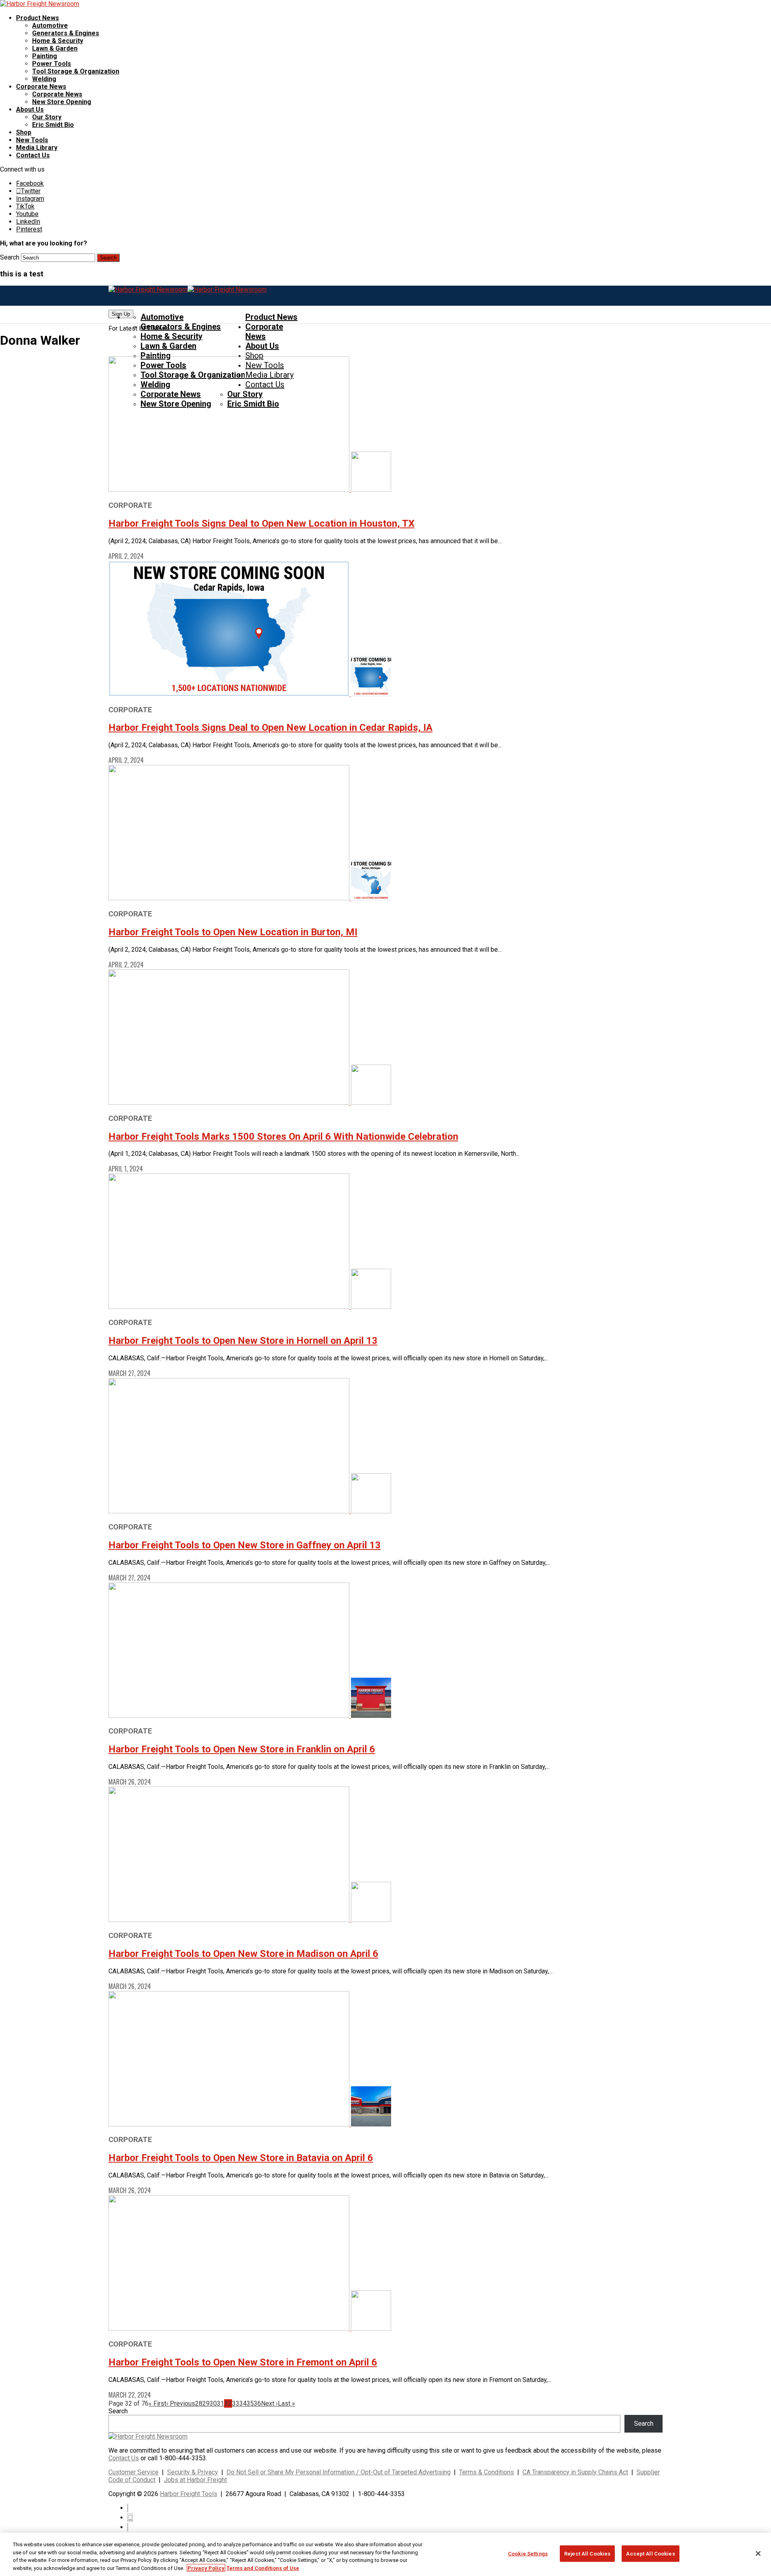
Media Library (37, 148)
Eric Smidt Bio (53, 125)
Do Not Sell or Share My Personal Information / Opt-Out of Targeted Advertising (339, 2472)
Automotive (50, 26)
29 (206, 2403)
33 (236, 2403)
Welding (44, 79)
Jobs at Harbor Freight (195, 2480)
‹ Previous (181, 2403)
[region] (385, 2554)
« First (157, 2403)
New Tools (32, 140)
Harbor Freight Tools (189, 2494)
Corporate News (41, 87)
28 (199, 2403)
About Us (30, 109)
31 (220, 2403)
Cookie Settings (528, 2554)
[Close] (758, 2554)
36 (257, 2403)
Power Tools (52, 64)
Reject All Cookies (587, 2554)
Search (10, 257)
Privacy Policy (206, 2568)
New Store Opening (62, 102)
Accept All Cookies (650, 2554)
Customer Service (134, 2472)
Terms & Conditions (486, 2472)
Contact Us (33, 155)
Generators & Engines (66, 33)
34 (243, 2403)
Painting (45, 56)
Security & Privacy (193, 2472)
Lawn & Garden (55, 48)
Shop (24, 132)
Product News (38, 18)
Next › (269, 2403)
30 (213, 2403)
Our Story (47, 117)
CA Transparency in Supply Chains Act (575, 2472)
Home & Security (58, 41)
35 (250, 2403)
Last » (287, 2403)
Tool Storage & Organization (76, 71)
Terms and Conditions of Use (263, 2568)
